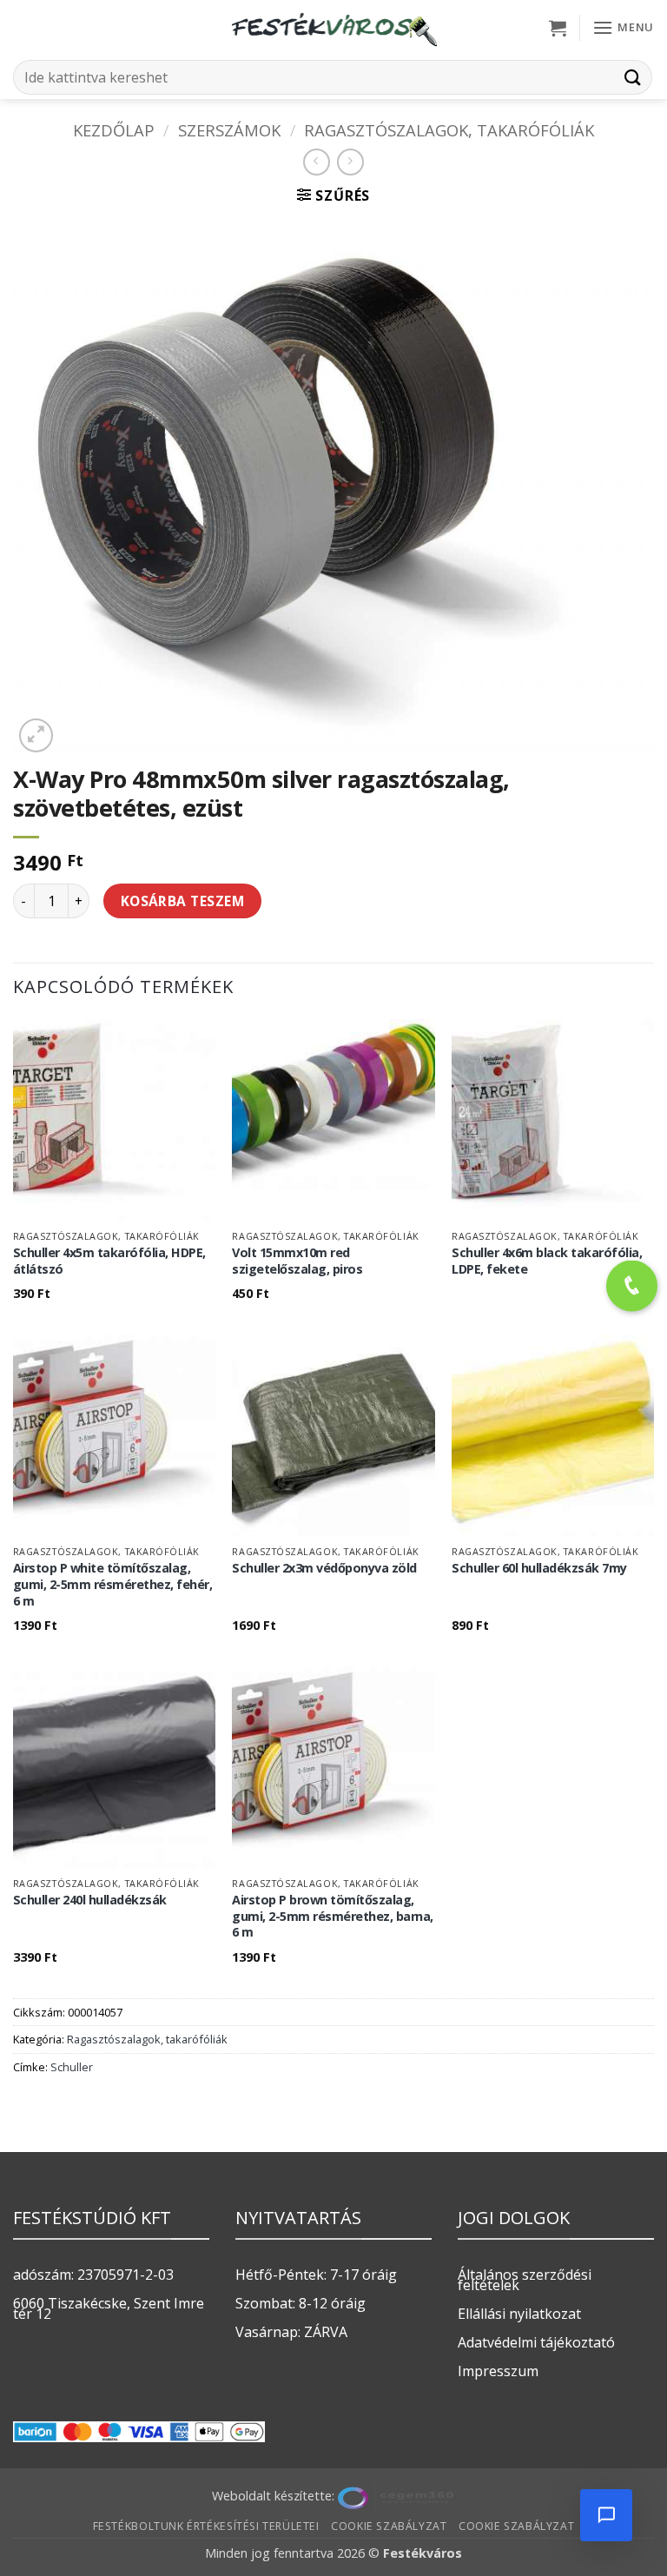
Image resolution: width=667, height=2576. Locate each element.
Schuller (72, 2067)
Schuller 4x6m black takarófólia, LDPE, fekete (547, 1261)
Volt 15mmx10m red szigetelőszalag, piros (297, 1261)
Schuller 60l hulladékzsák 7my (539, 1568)
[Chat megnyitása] (606, 2515)
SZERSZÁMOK (229, 130)
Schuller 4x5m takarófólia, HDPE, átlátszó (109, 1261)
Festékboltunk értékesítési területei (206, 2526)
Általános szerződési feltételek (525, 2280)
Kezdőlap (114, 130)
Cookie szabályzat (389, 2526)
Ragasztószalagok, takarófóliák (449, 130)
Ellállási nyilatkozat (519, 2314)
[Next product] (317, 162)
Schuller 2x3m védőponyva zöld (324, 1568)
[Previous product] (350, 162)
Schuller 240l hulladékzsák (90, 1900)
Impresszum (498, 2371)
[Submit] (633, 77)
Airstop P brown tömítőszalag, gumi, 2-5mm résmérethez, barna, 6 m (333, 1916)
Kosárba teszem (183, 901)
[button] (558, 28)
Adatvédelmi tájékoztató (536, 2342)
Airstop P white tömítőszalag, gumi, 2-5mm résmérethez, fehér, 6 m (113, 1584)
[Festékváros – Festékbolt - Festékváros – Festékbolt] (333, 28)
